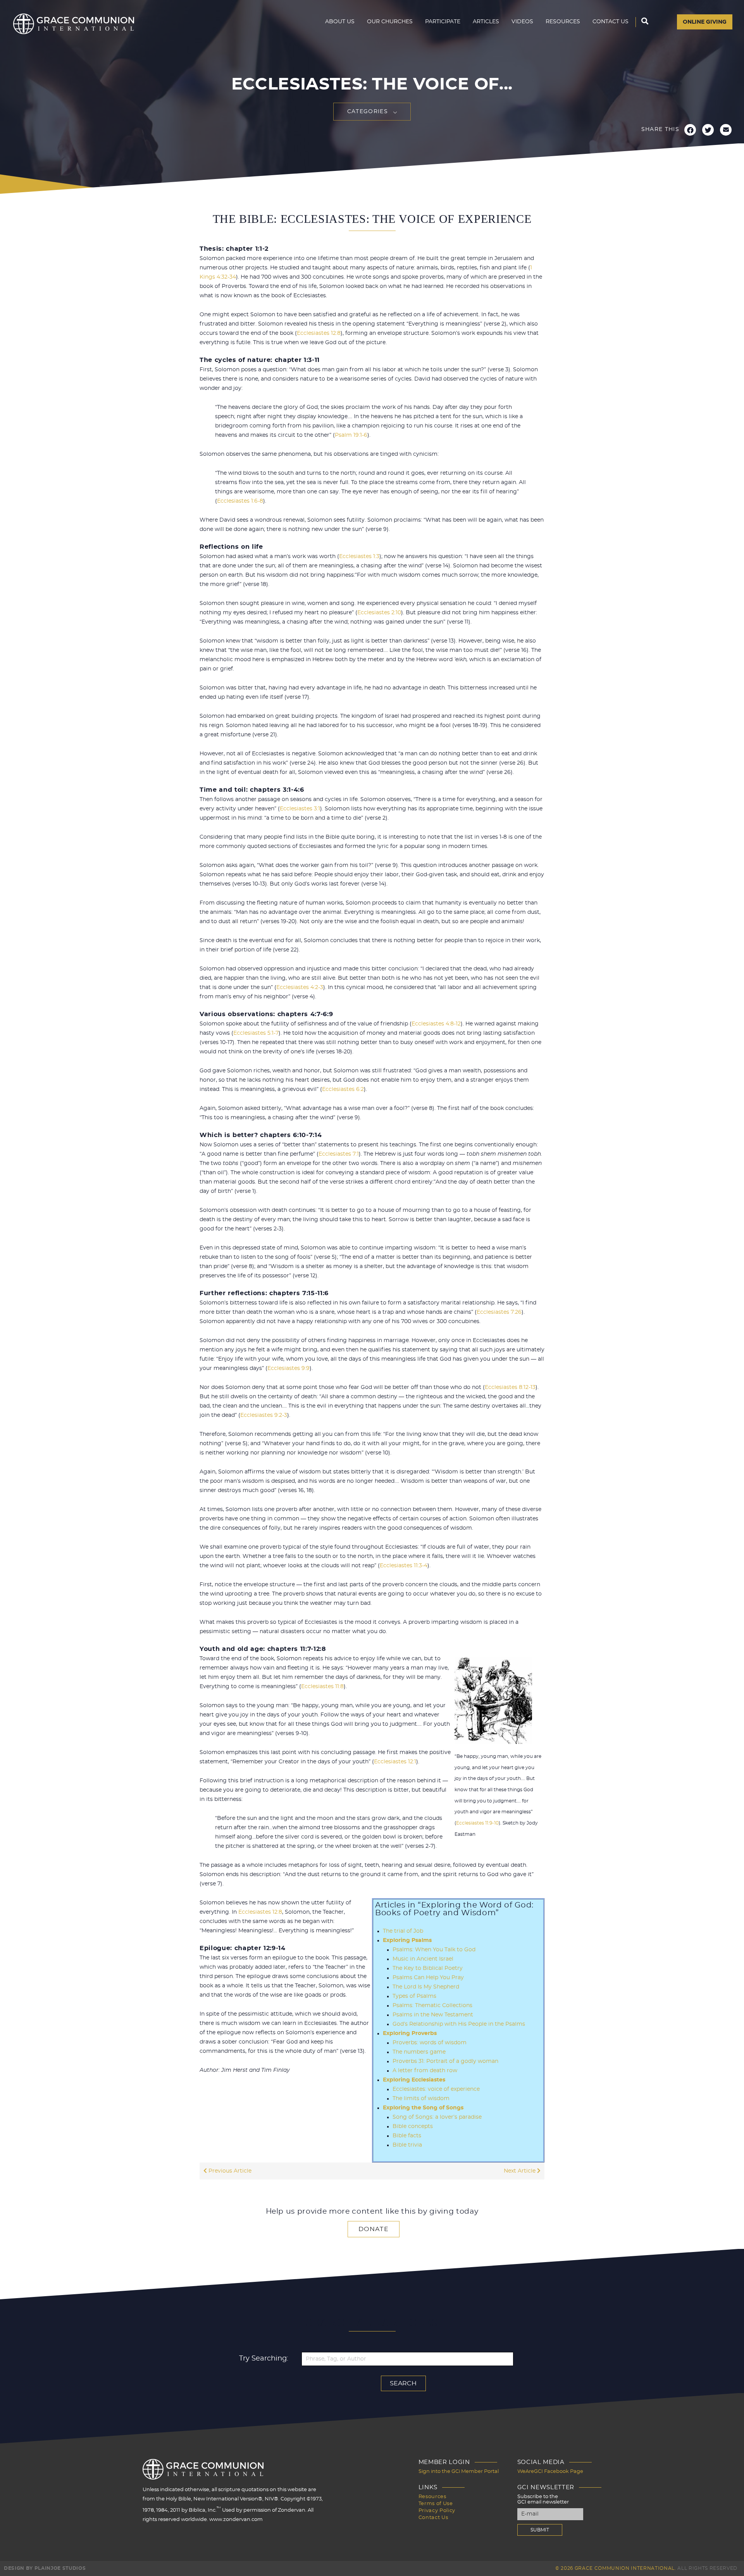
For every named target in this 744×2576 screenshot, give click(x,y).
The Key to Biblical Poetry (428, 1968)
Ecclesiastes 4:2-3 (300, 987)
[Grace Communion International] (74, 24)
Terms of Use (436, 2504)
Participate (443, 22)
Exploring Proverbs (410, 2033)
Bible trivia (407, 2145)
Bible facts (407, 2136)
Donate (374, 2229)
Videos (522, 22)
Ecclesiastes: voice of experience (436, 2089)
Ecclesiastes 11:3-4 (404, 1566)
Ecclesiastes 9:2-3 (264, 1415)
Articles (486, 22)
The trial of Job (403, 1931)
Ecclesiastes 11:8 (322, 1687)
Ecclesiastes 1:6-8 (240, 501)
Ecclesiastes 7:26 (499, 1312)
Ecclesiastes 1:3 (359, 557)
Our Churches (390, 22)
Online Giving (705, 22)
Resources (563, 22)
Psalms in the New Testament (433, 2015)
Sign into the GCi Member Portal (459, 2472)
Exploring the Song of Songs (423, 2108)
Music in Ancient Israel (423, 1959)
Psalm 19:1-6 (351, 435)
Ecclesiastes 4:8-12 (436, 1024)
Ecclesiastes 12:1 (395, 1762)
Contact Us (611, 22)
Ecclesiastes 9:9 (288, 1368)
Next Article (520, 2171)
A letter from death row (425, 2071)
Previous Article (229, 2171)
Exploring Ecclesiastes (414, 2080)
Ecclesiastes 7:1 (339, 1154)
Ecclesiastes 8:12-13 (510, 1387)
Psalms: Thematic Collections (432, 2006)
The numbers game (419, 2052)
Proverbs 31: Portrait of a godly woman (445, 2061)
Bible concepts (413, 2126)
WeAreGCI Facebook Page (550, 2472)
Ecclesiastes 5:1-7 (256, 1033)
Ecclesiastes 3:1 (300, 809)
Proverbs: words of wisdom (430, 2043)
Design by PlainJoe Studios (45, 2568)
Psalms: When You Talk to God (434, 1950)
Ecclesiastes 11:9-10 (477, 1823)
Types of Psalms (414, 1996)
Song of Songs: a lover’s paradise (437, 2117)
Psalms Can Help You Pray (428, 1978)
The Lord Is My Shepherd (426, 1987)
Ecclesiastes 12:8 (319, 333)
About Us (340, 22)
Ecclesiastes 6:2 (343, 1089)
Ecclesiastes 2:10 (379, 613)
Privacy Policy (437, 2511)
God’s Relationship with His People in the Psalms (459, 2024)
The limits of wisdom (421, 2099)
